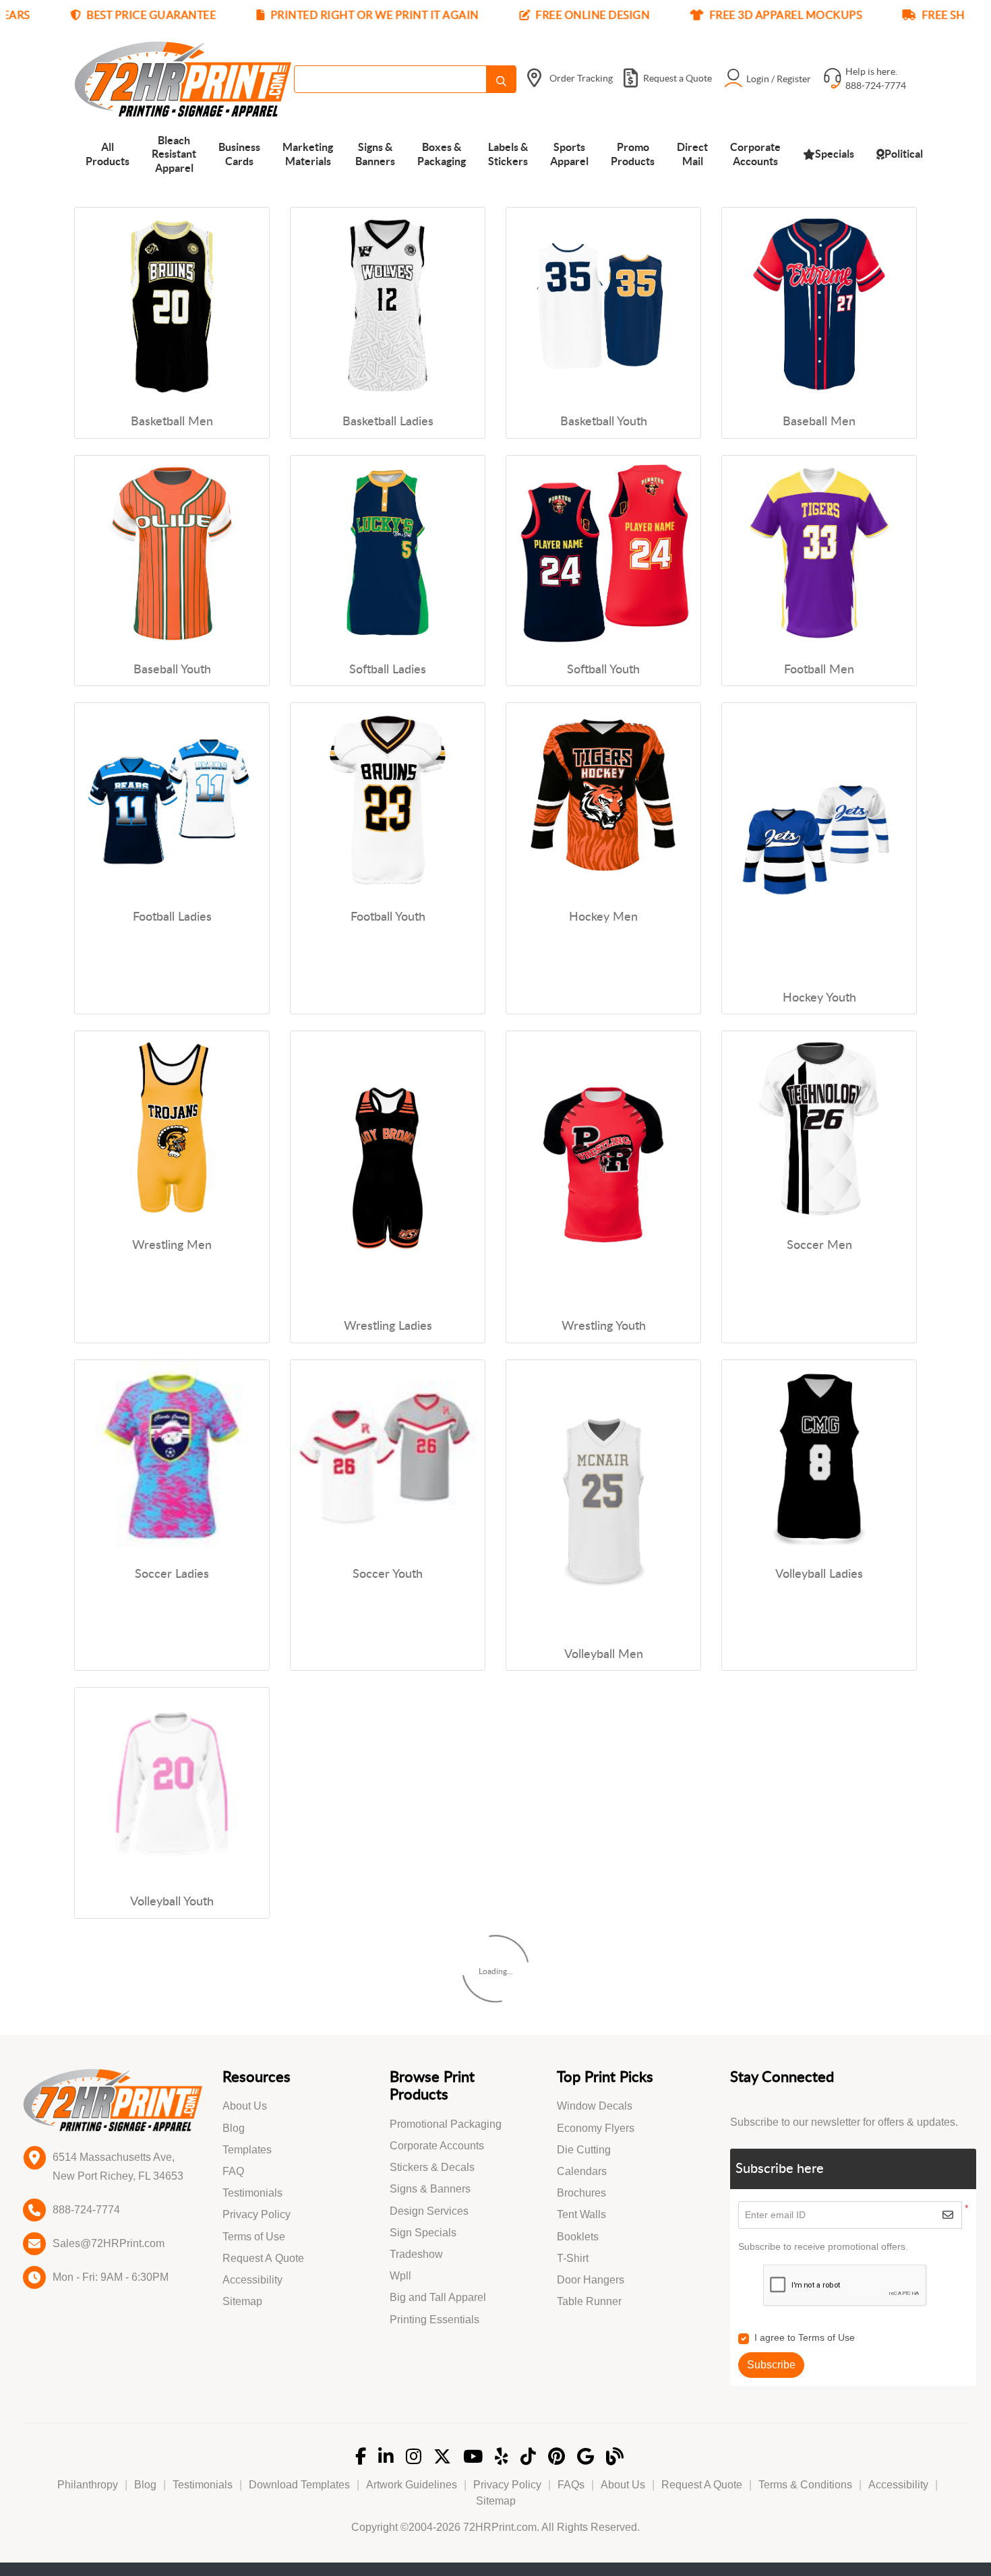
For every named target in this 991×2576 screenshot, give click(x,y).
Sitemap (242, 2301)
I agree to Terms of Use (805, 2337)
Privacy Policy (257, 2214)
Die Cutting (584, 2150)
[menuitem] (108, 153)
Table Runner (589, 2301)
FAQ (233, 2171)
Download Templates (299, 2485)
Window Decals (595, 2106)
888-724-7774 (86, 2210)
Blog (234, 2128)
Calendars (582, 2171)
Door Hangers (591, 2280)
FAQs (571, 2485)
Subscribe (771, 2365)
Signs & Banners (430, 2189)
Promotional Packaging (446, 2124)
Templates (247, 2150)
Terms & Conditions (805, 2485)
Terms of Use (254, 2237)
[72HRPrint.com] (183, 79)
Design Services (429, 2211)
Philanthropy (88, 2485)
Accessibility (252, 2280)
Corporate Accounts (437, 2146)
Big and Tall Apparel (438, 2297)
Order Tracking (581, 78)
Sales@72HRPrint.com (109, 2243)
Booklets (578, 2237)
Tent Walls (581, 2214)
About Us (245, 2106)
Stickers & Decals (432, 2167)
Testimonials (252, 2193)
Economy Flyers (596, 2128)
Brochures (581, 2193)
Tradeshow (416, 2254)
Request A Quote (263, 2258)
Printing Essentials (434, 2320)
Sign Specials (423, 2233)
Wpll (400, 2276)
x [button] (977, 17)
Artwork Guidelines (412, 2485)
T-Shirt (573, 2258)
